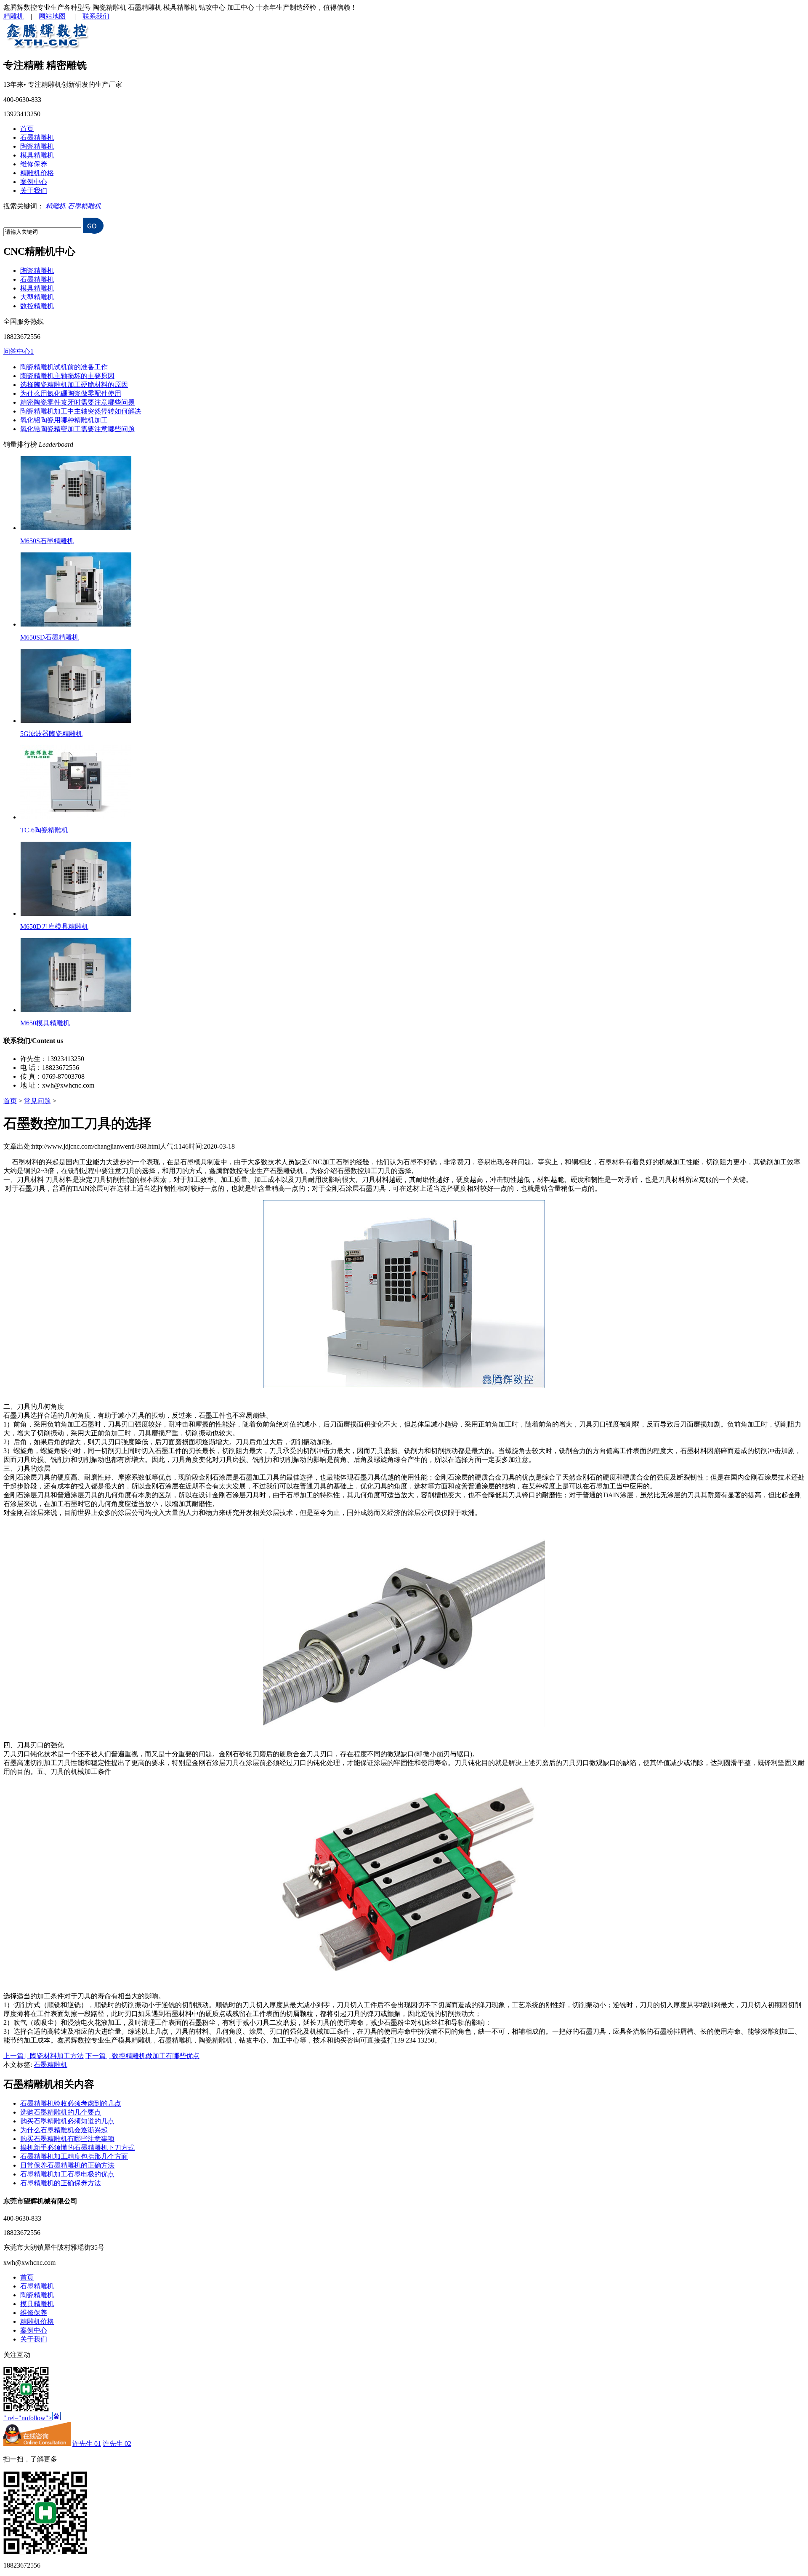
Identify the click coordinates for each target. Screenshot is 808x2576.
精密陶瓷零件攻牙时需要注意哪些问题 (77, 402)
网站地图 (52, 16)
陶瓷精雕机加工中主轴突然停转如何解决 (81, 411)
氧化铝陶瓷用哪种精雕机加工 (64, 420)
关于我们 (34, 191)
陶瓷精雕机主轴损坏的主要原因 (67, 376)
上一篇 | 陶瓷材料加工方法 (44, 2056)
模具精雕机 (37, 155)
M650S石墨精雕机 (47, 541)
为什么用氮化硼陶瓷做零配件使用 (71, 393)
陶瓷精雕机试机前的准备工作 (64, 367)
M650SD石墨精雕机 (49, 637)
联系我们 (96, 16)
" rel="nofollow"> (28, 2418)
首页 (27, 129)
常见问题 (37, 1101)
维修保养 (34, 164)
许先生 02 (117, 2444)
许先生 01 (87, 2444)
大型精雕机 (37, 297)
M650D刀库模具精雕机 (54, 927)
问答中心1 (19, 351)
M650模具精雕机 (45, 1023)
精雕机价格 (37, 173)
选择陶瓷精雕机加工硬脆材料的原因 (74, 385)
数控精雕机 (37, 306)
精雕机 (13, 16)
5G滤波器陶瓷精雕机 (51, 734)
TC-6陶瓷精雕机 (44, 830)
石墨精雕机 (37, 137)
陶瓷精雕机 (37, 146)
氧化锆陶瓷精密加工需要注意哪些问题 (77, 429)
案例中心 (34, 182)
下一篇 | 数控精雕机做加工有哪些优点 (142, 2056)
